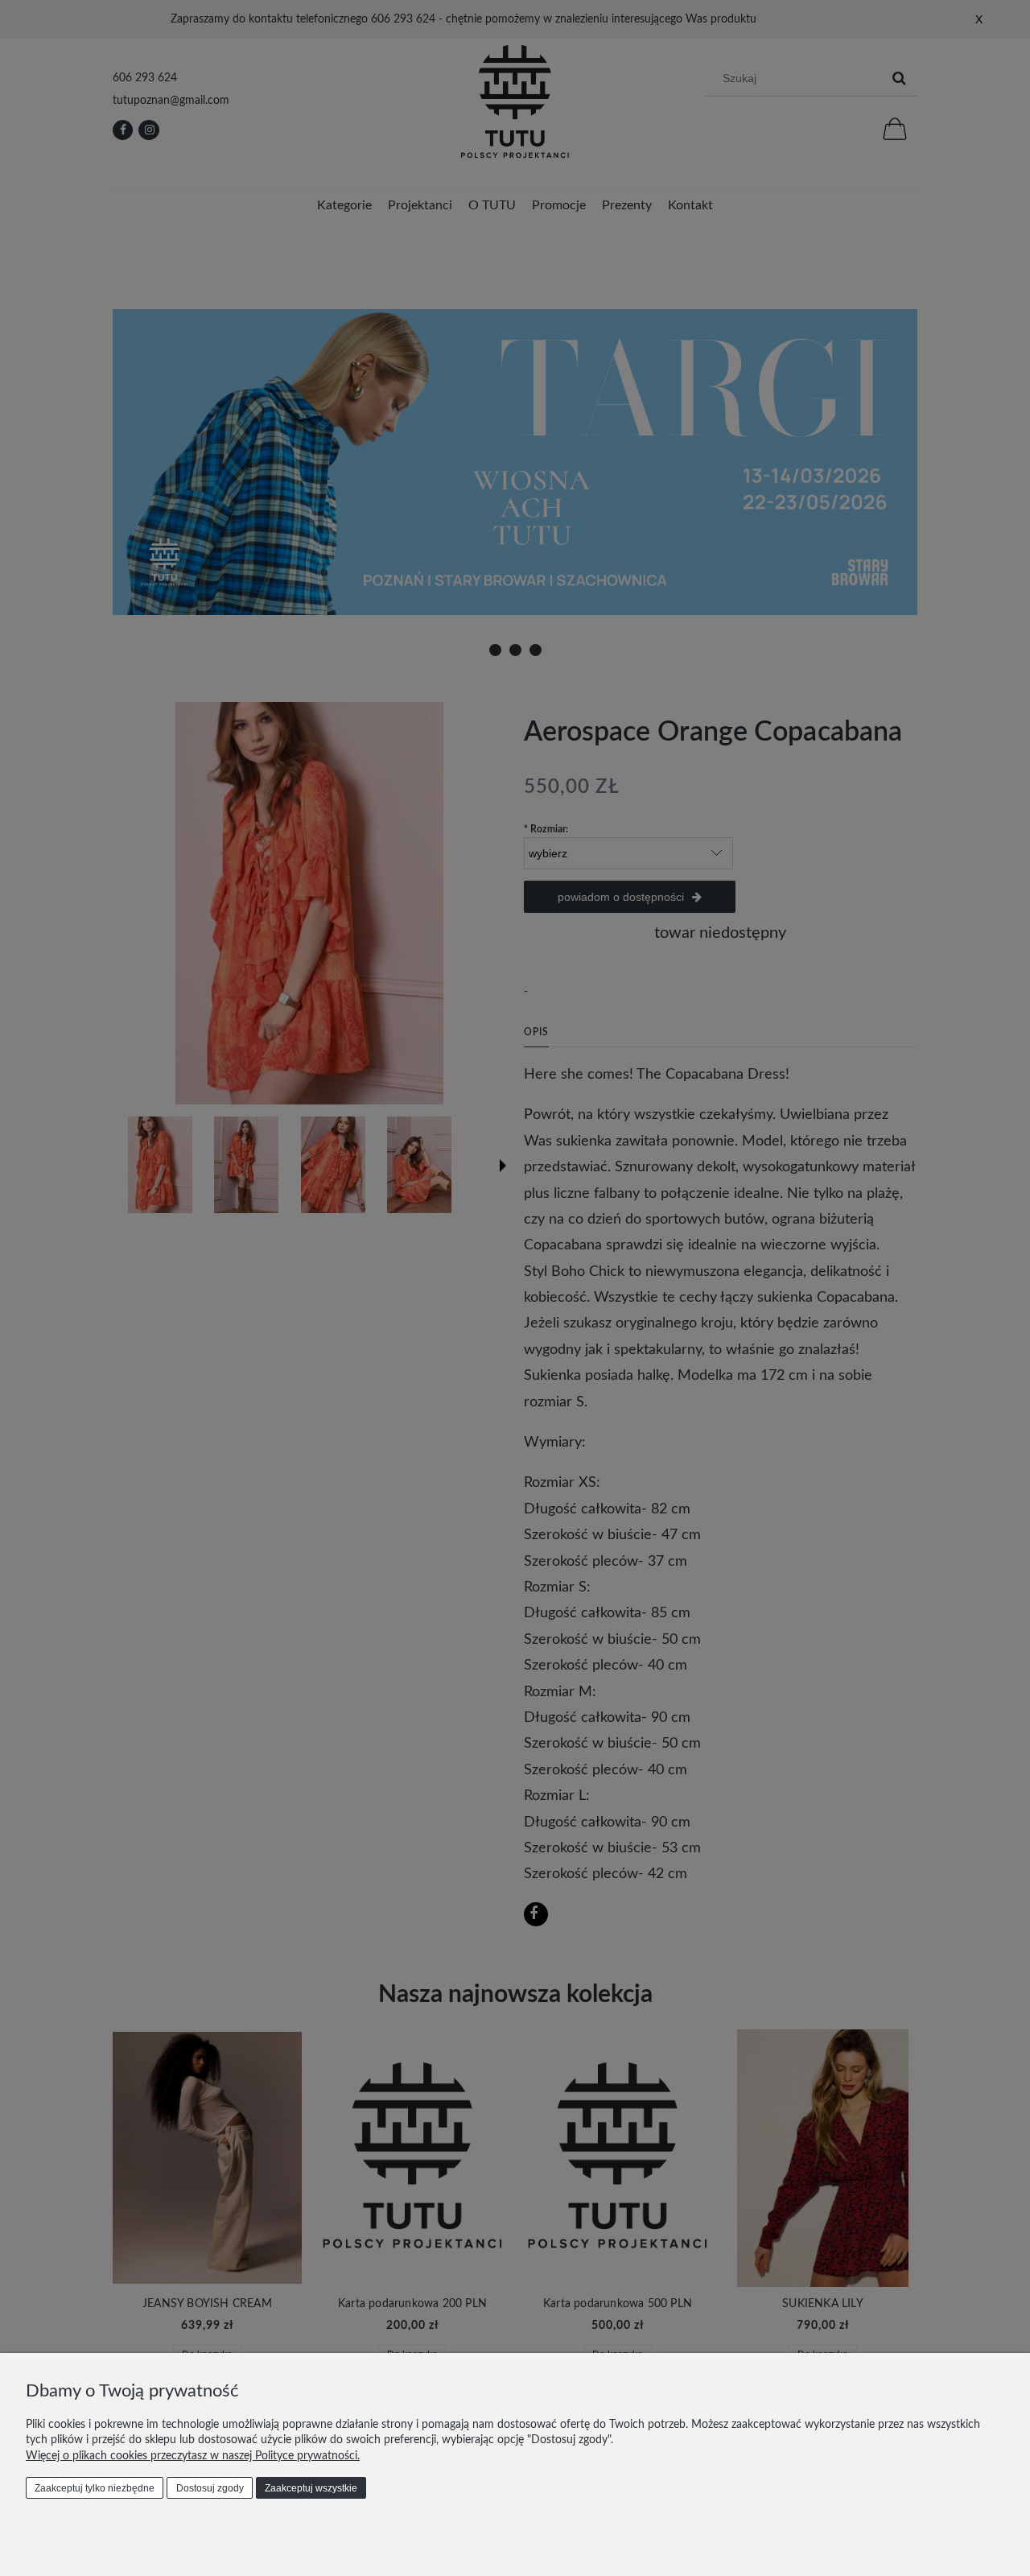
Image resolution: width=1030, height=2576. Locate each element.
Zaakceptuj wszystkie (311, 2488)
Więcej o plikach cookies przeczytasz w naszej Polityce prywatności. (193, 2456)
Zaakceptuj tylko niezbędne (95, 2488)
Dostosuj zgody (210, 2488)
